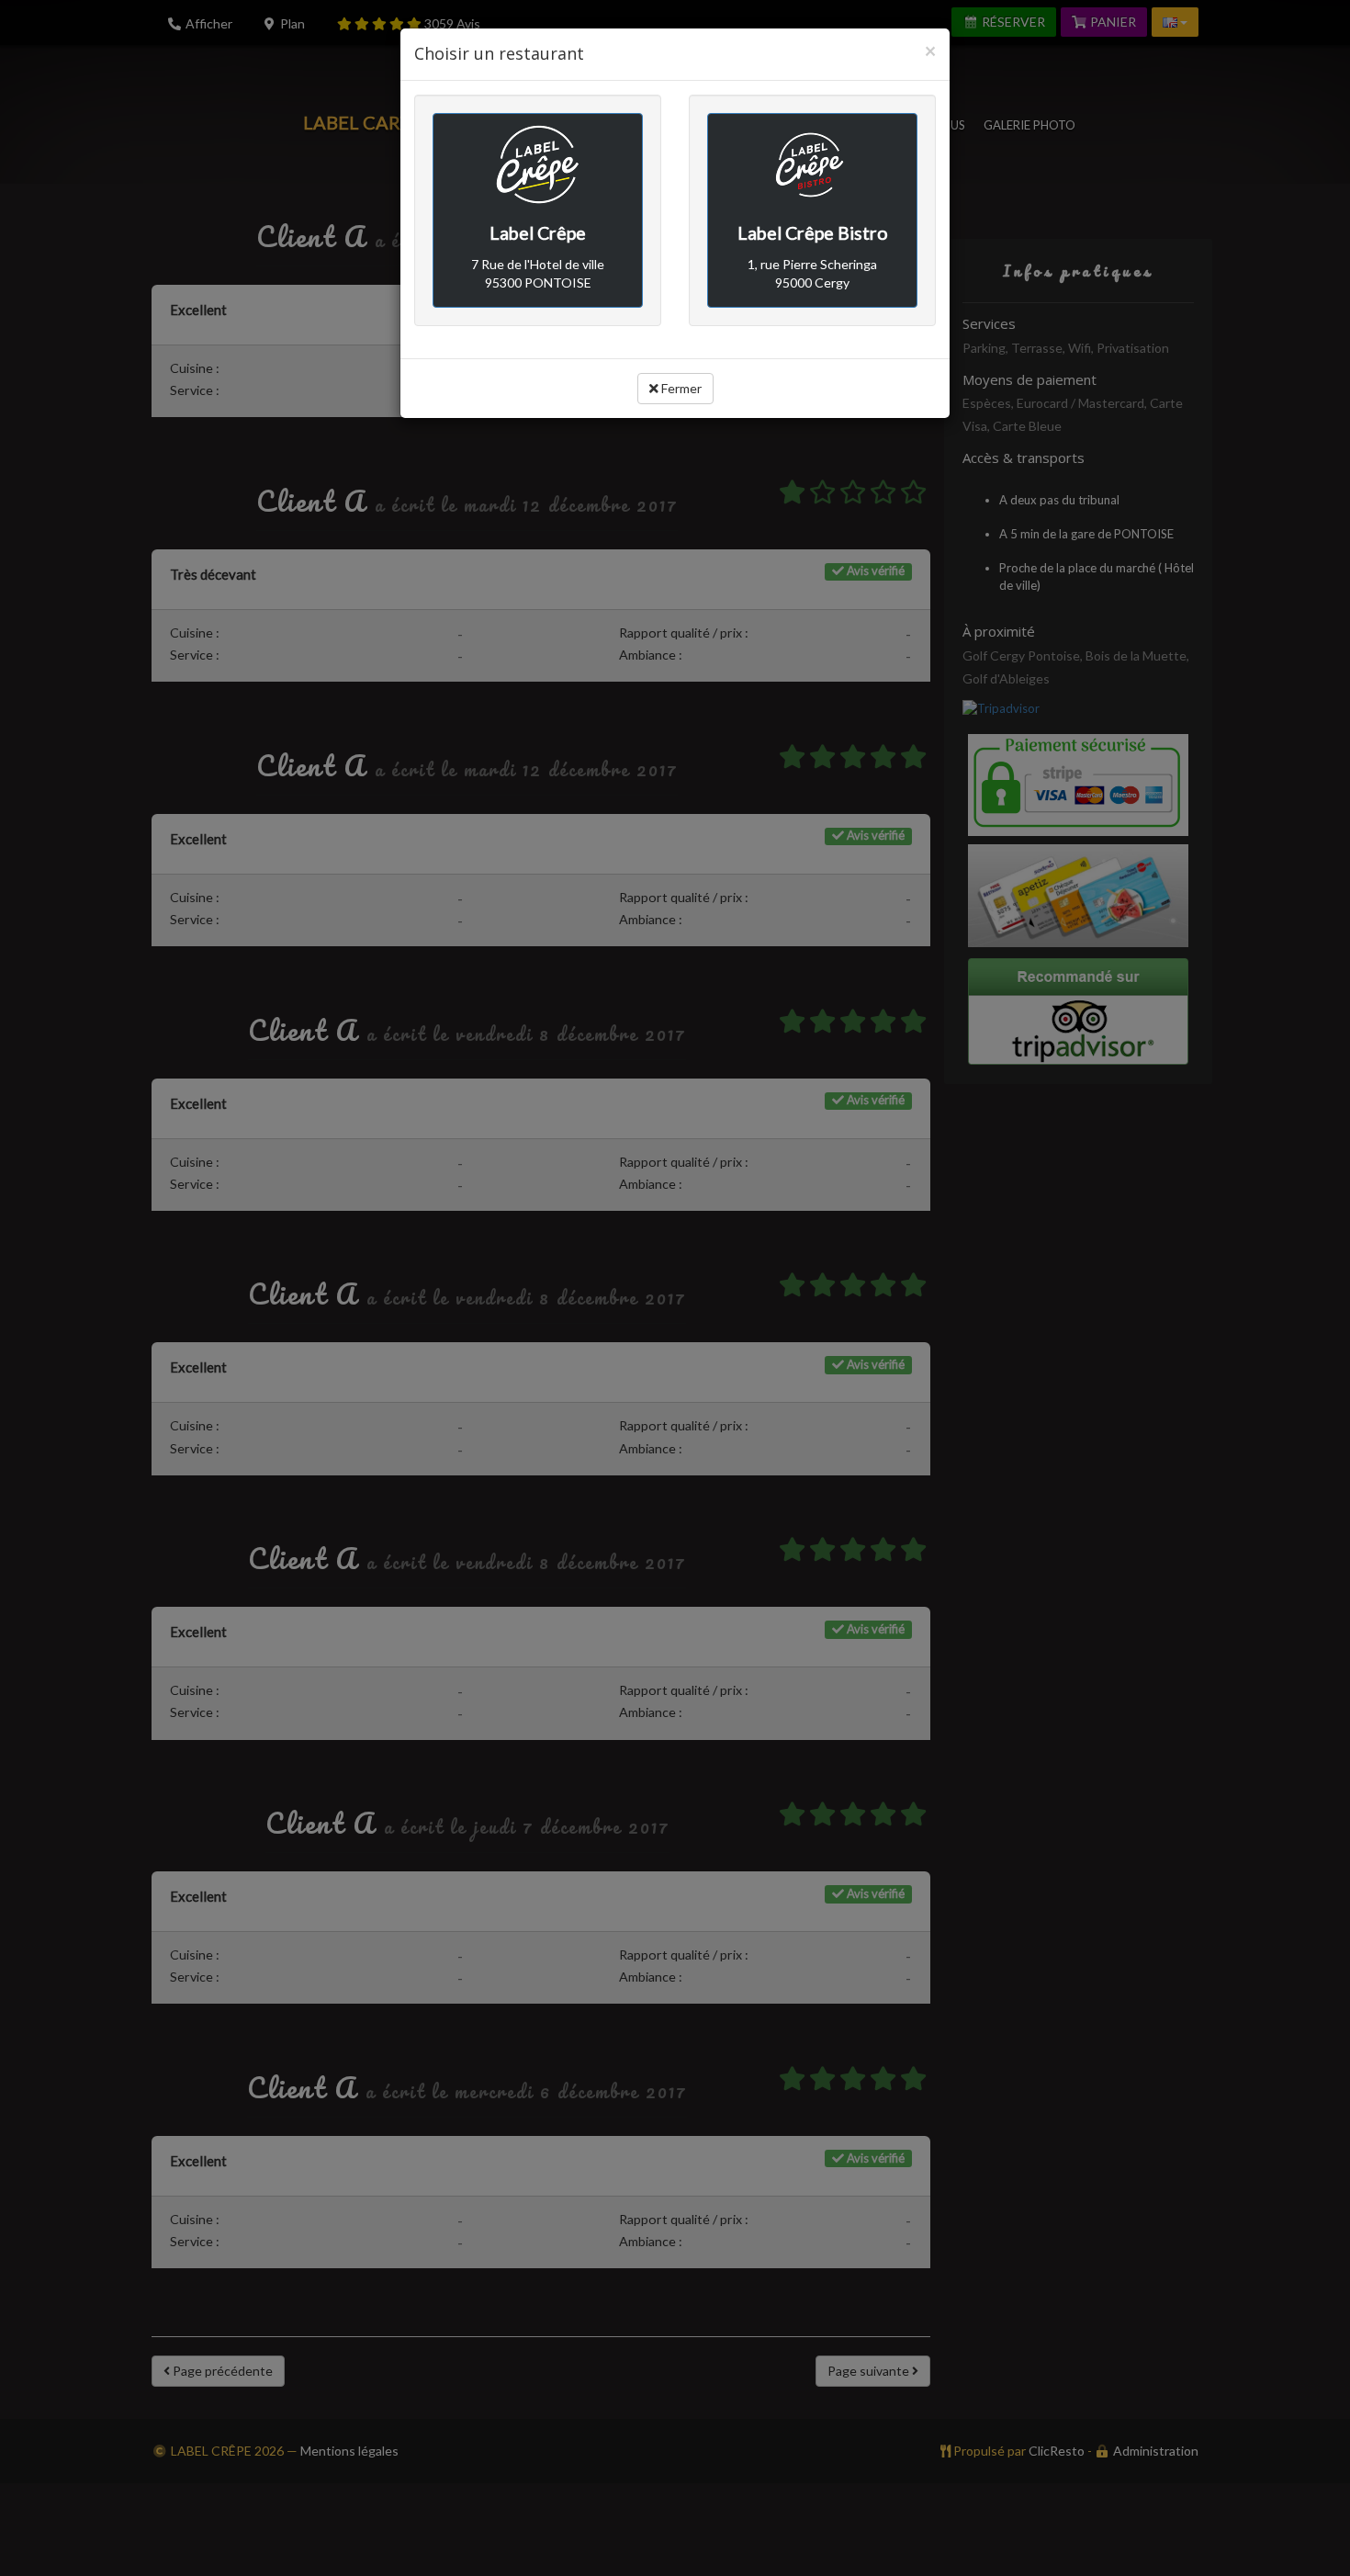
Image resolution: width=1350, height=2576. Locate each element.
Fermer (680, 388)
